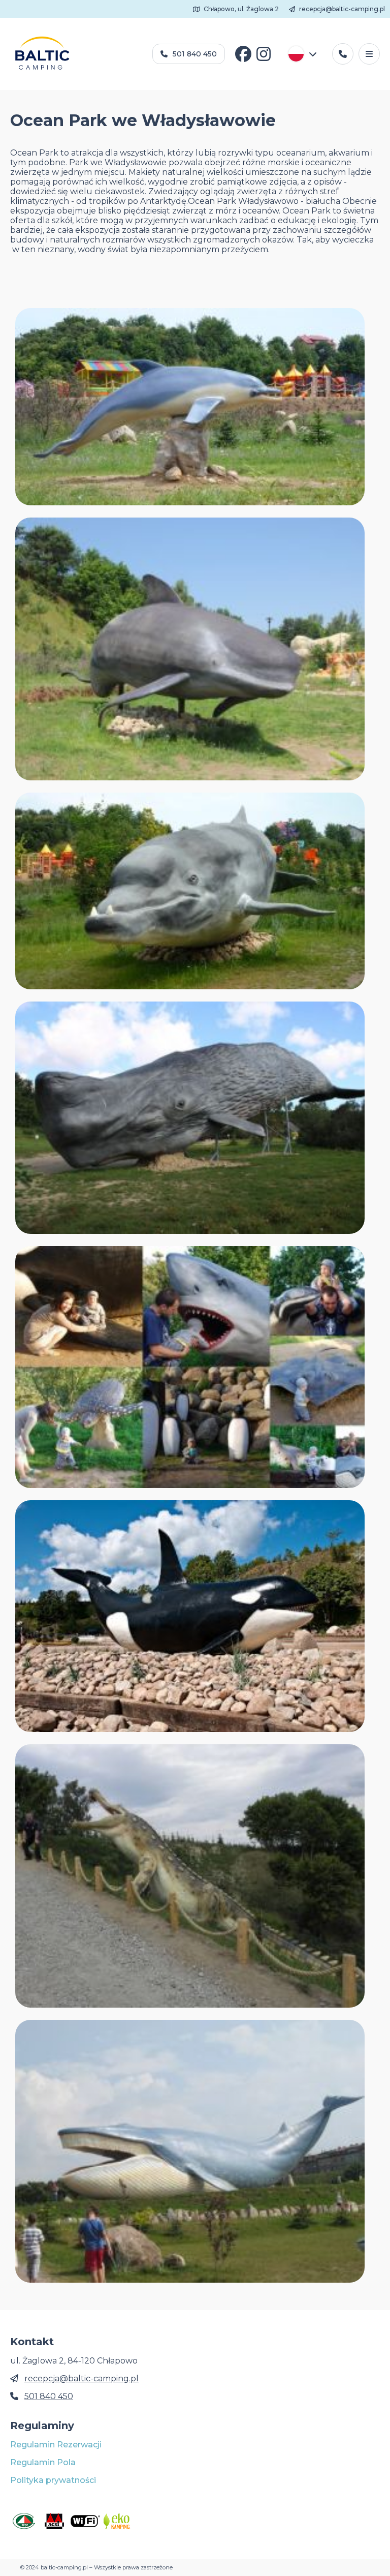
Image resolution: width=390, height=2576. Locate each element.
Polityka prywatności (53, 2480)
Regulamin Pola (43, 2462)
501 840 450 (195, 54)
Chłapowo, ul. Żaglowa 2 (240, 9)
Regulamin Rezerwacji (56, 2445)
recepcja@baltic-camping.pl (341, 9)
